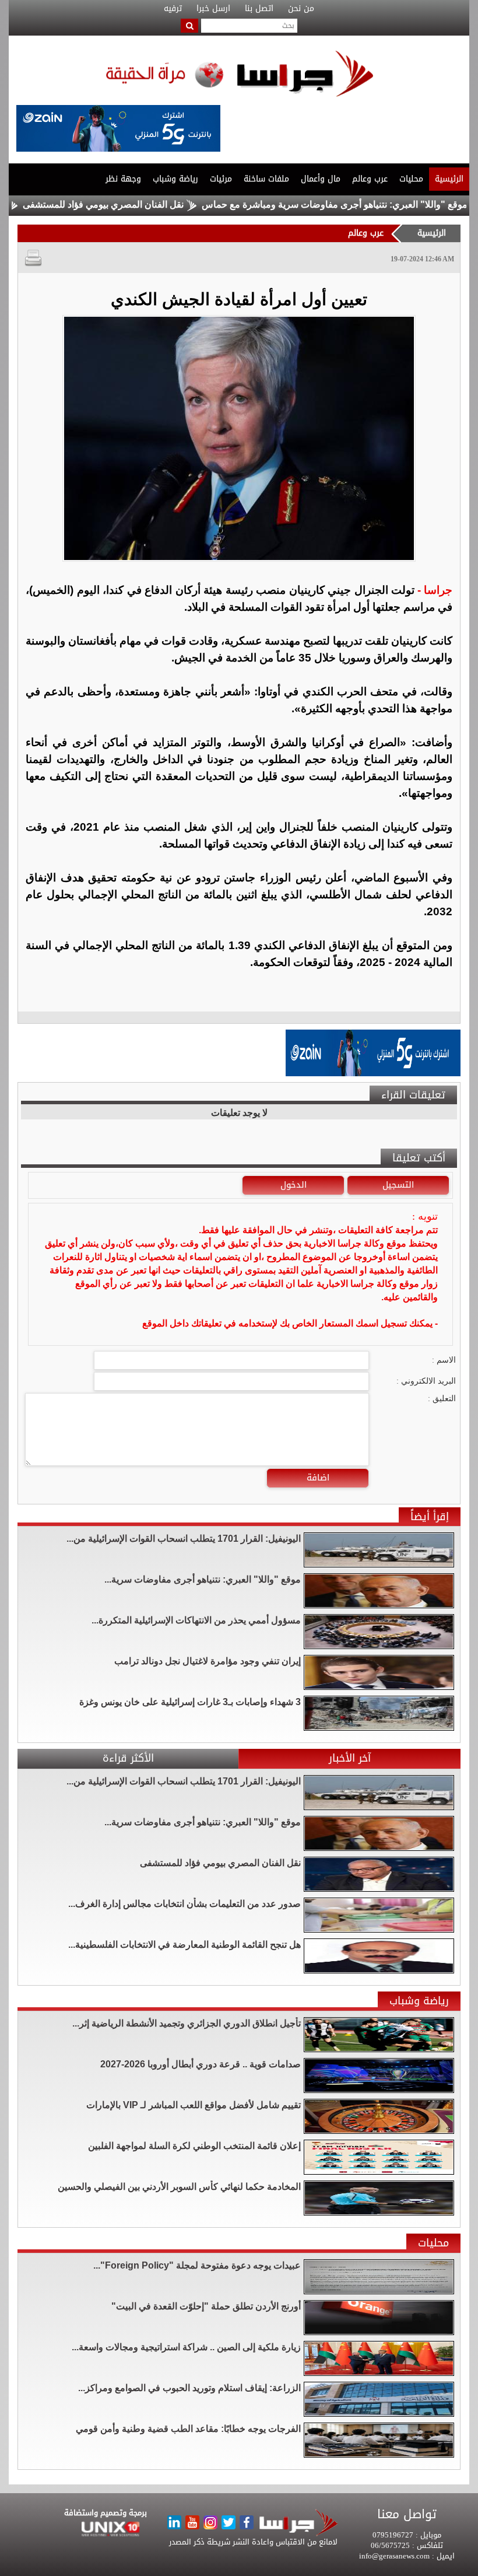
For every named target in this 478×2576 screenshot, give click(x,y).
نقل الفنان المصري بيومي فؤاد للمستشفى (151, 204)
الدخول (294, 1185)
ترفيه (173, 9)
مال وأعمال (321, 179)
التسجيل (398, 1185)
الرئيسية (449, 179)
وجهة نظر (123, 179)
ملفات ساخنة (266, 179)
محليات (411, 179)
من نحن (301, 9)
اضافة (318, 1478)
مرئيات (221, 179)
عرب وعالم (370, 179)
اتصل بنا (259, 9)
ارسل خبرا (213, 9)
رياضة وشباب (175, 179)
